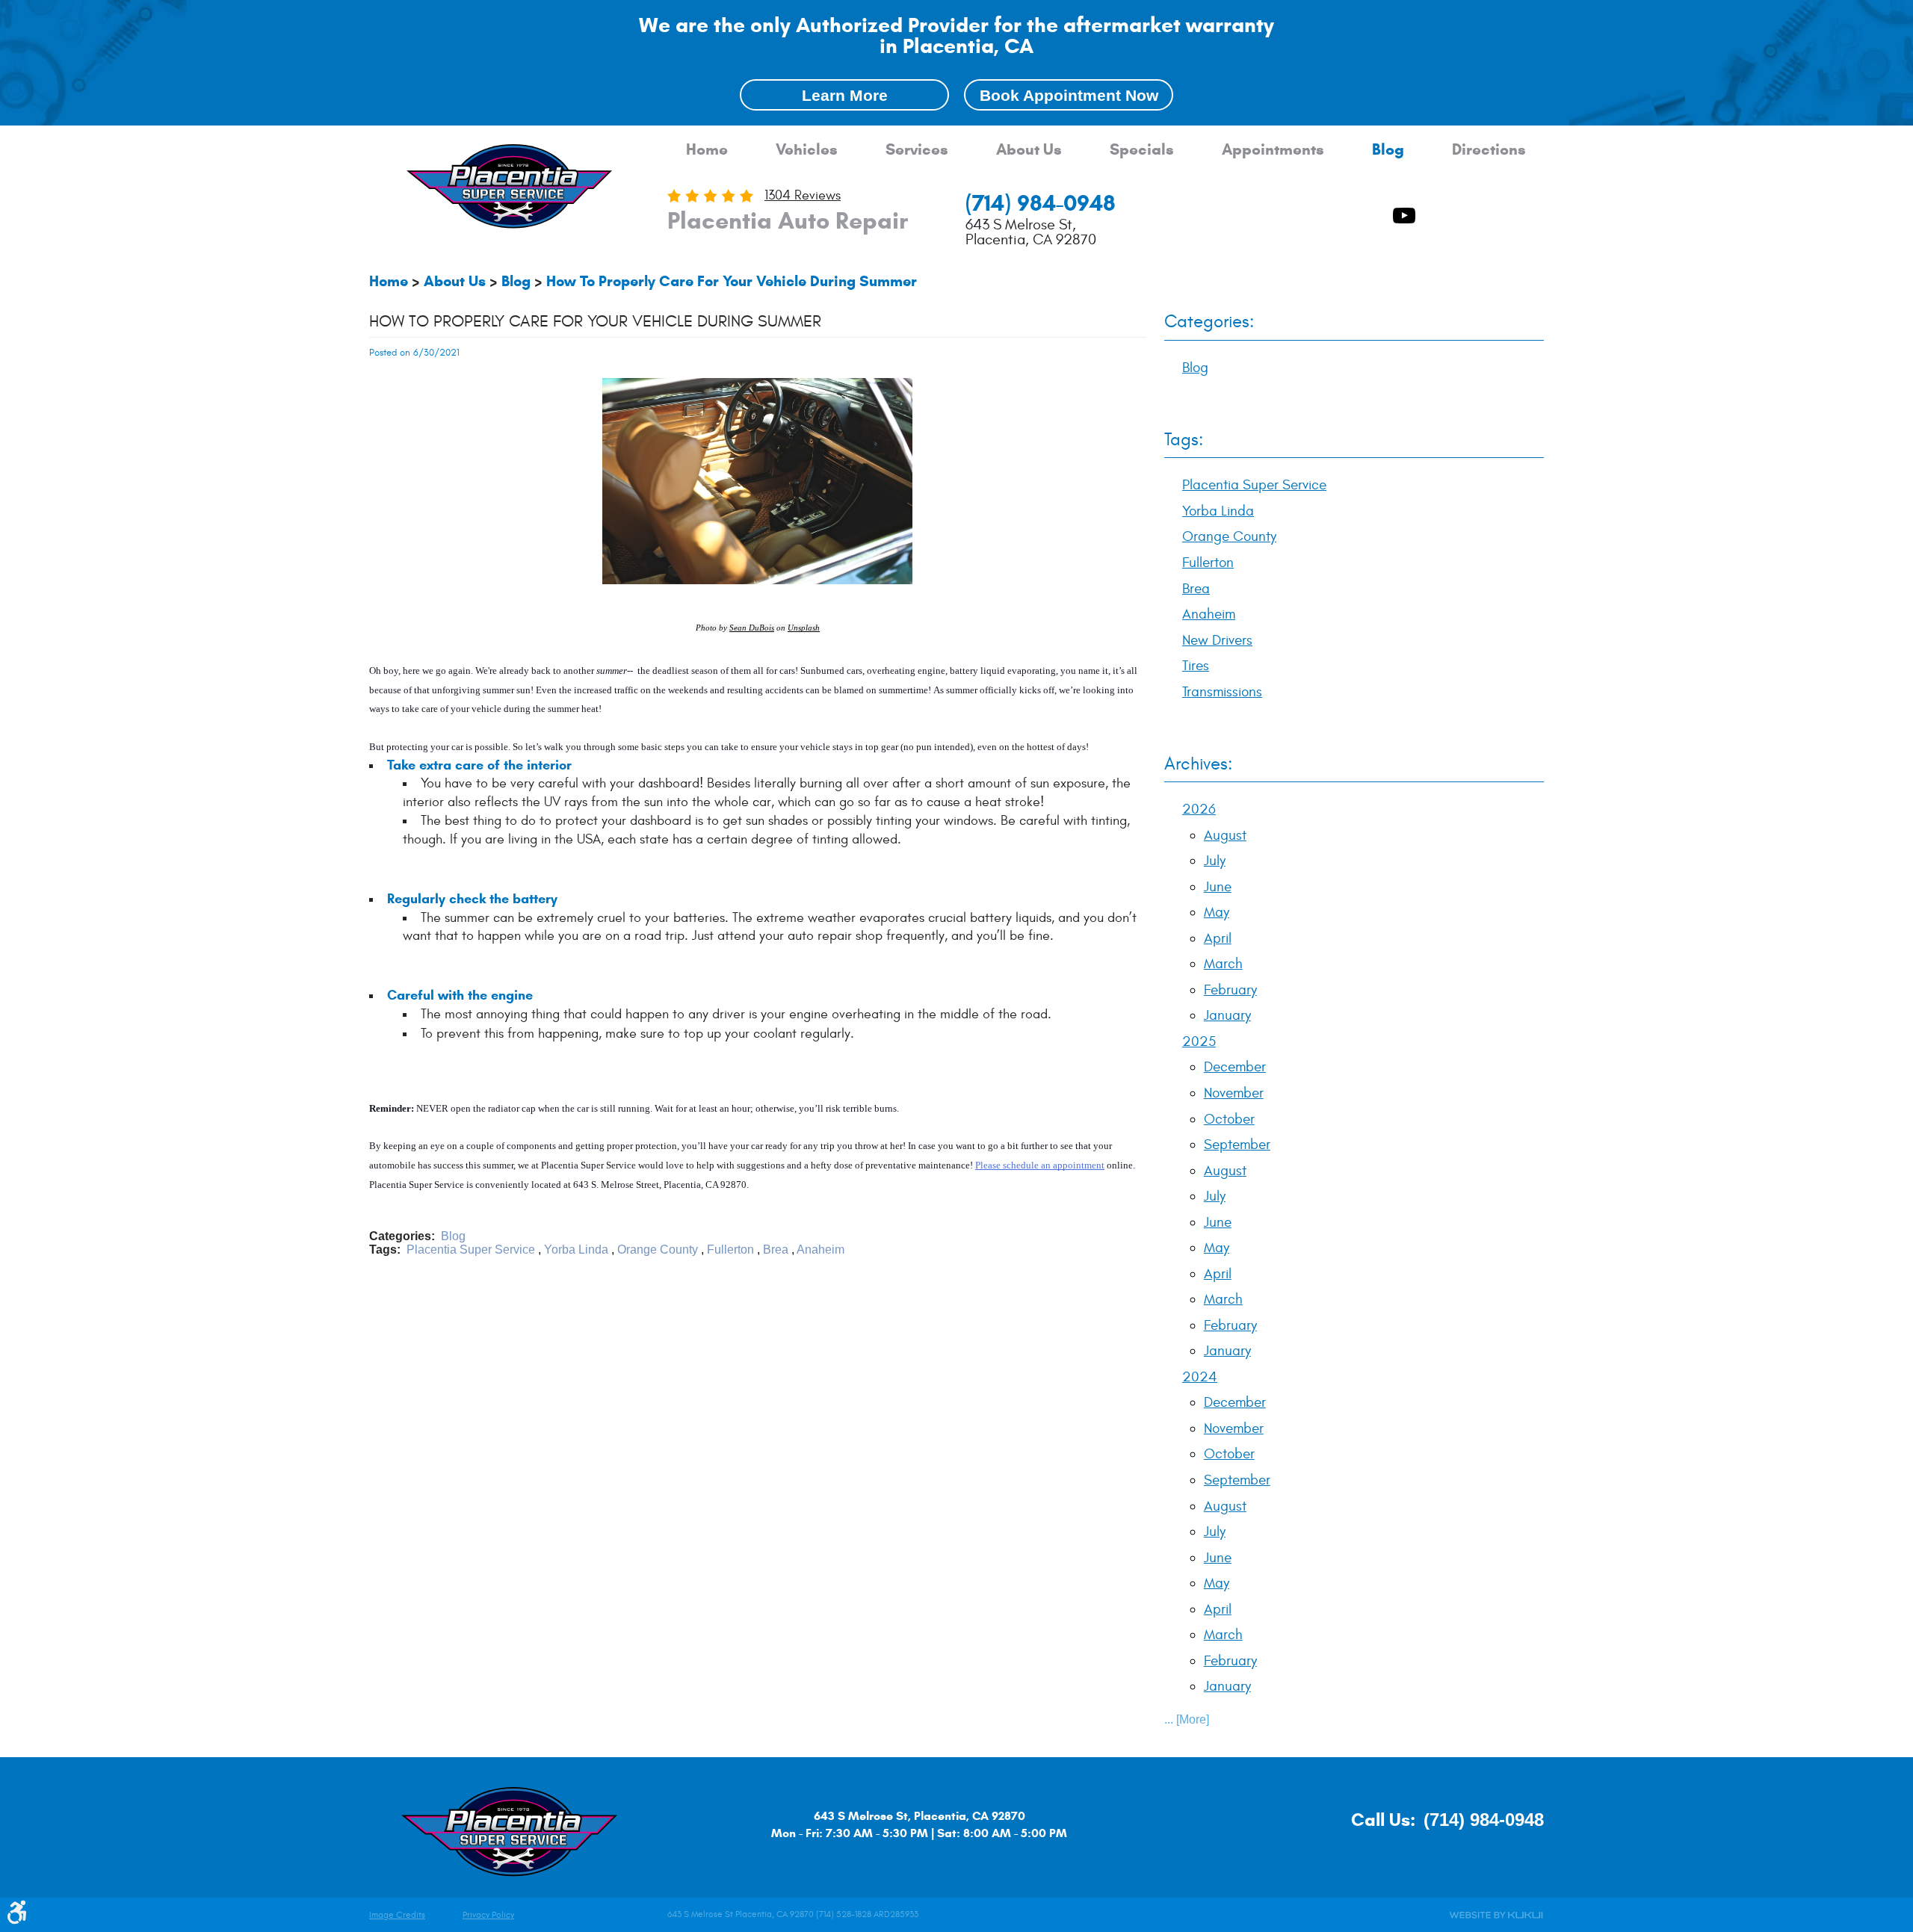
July (1215, 861)
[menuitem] (707, 150)
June (1218, 887)
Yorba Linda (576, 1250)
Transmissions (1222, 692)
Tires (1196, 666)
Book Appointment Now (1069, 95)
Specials (1142, 150)
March (1223, 964)
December (1235, 1067)
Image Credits (397, 1915)
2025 (1199, 1041)
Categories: (1209, 322)
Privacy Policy (488, 1915)
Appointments (1273, 150)
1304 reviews (803, 195)
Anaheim (820, 1250)
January (1227, 1015)
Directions (1489, 150)
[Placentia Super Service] (510, 188)
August (1225, 835)
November (1234, 1093)
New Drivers (1217, 640)
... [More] (1187, 1719)
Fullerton (730, 1250)
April (1218, 938)
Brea (776, 1250)
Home (707, 150)
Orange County (658, 1250)
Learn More (845, 95)
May (1217, 912)
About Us (1029, 150)
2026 (1199, 809)
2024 (1200, 1377)
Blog (1388, 150)
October (1229, 1119)
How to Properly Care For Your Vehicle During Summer (732, 281)
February (1230, 990)
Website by (1496, 1915)
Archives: (1198, 764)
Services (917, 150)
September (1237, 1145)
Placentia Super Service (471, 1250)
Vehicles (807, 150)
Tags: (1184, 440)
